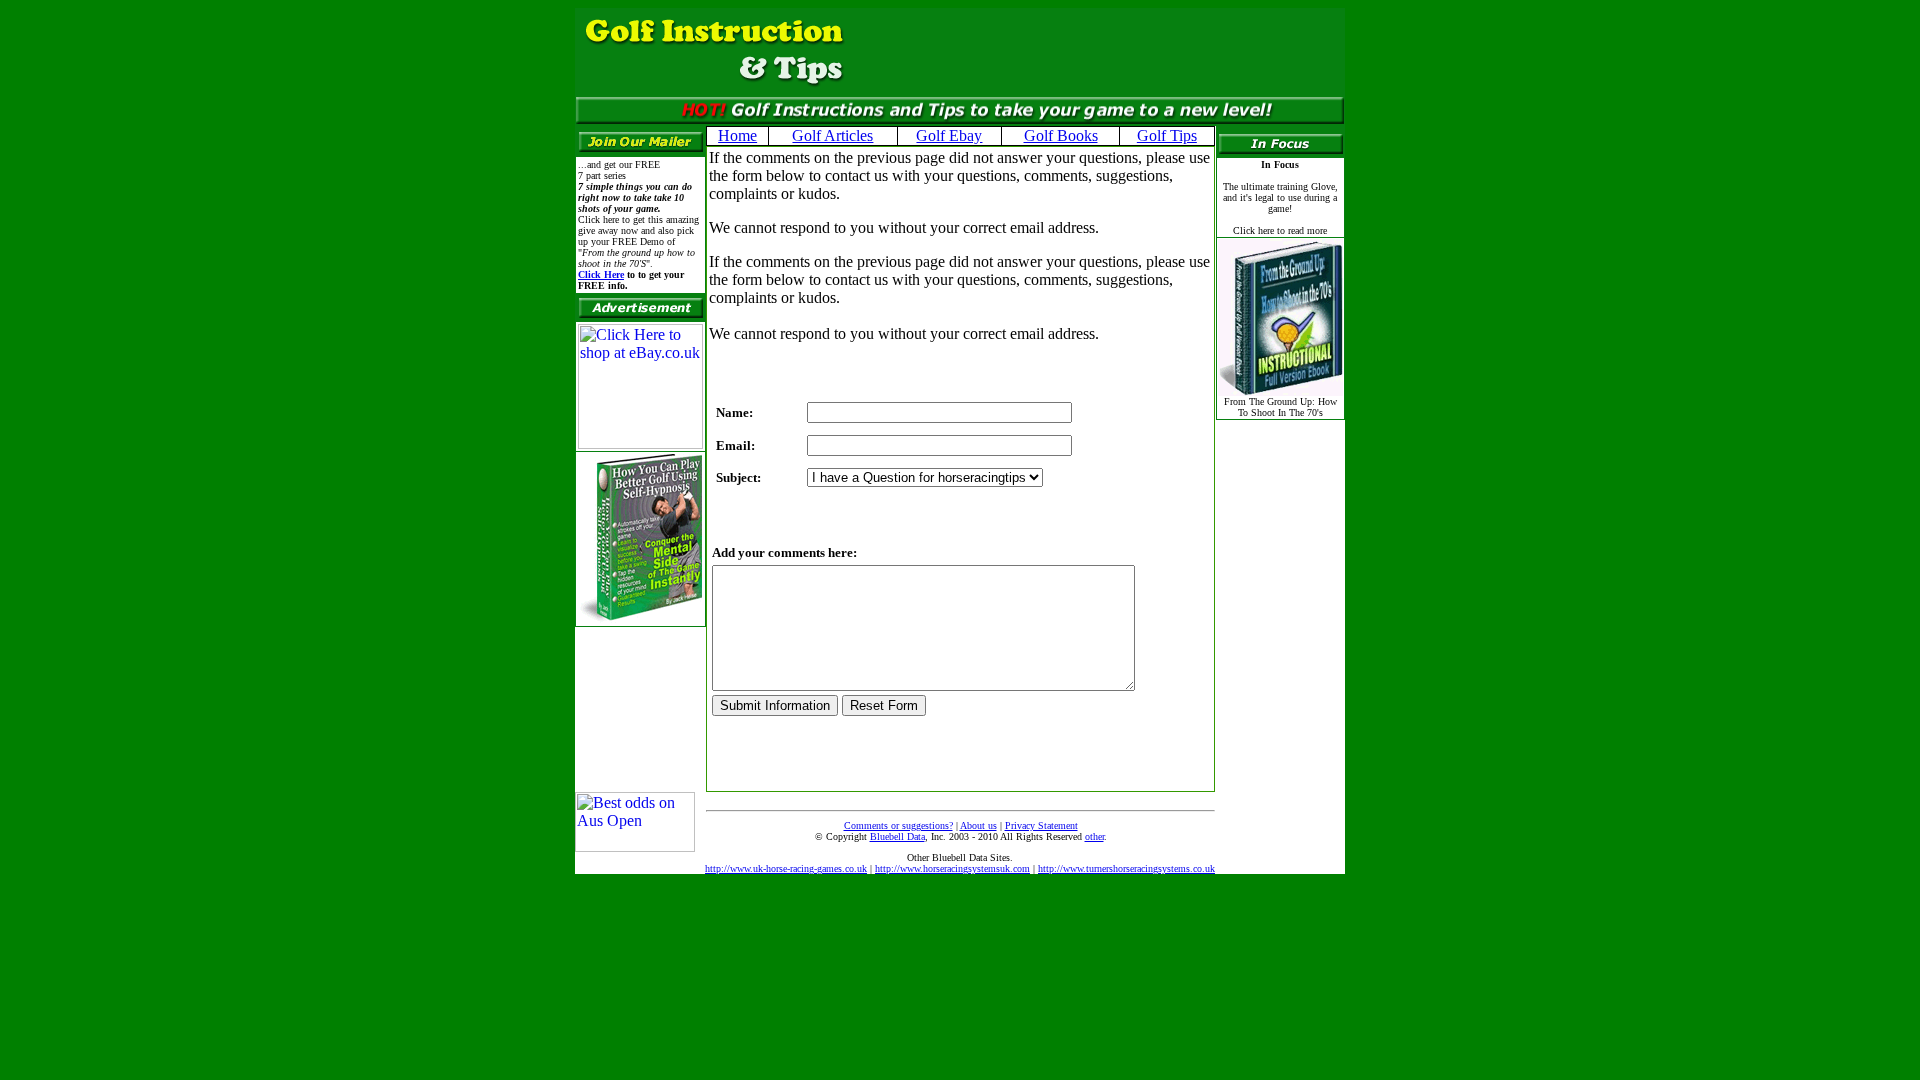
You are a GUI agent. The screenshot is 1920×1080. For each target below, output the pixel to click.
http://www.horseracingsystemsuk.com (952, 868)
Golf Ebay (949, 135)
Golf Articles (832, 135)
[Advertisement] (1089, 52)
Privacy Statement (1041, 825)
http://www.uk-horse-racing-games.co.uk (786, 868)
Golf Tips (1167, 135)
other (1094, 836)
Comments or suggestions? (898, 825)
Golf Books (1061, 135)
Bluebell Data (897, 836)
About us (978, 825)
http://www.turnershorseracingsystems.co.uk (1126, 868)
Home (737, 135)
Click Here (601, 274)
